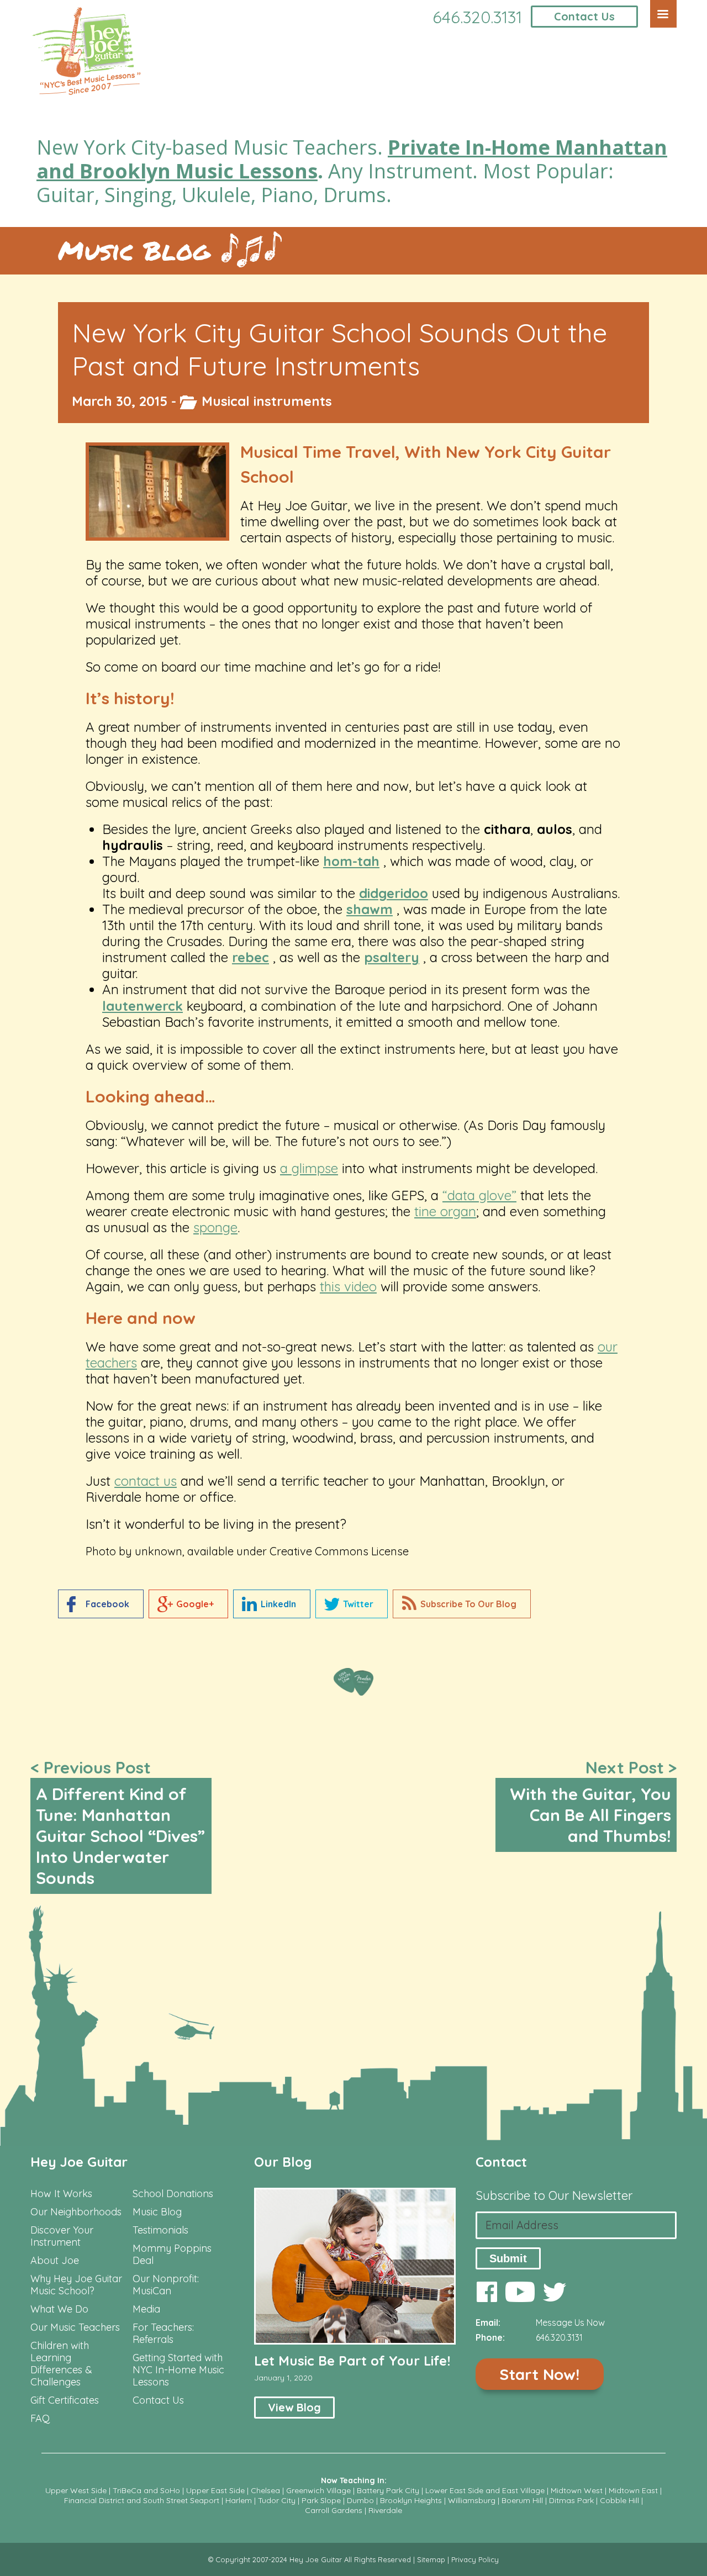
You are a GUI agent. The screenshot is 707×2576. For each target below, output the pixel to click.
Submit (508, 2258)
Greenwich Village (318, 2490)
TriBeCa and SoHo (146, 2490)
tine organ (445, 1211)
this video (348, 1286)
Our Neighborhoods (76, 2212)
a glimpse (309, 1168)
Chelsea (265, 2490)
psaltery (392, 957)
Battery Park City (388, 2490)
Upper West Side (76, 2490)
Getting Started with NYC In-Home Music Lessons (178, 2370)
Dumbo (360, 2500)
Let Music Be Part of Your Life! (352, 2361)
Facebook (107, 1604)
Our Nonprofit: (166, 2279)
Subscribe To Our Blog (468, 1604)
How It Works (61, 2194)
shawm (370, 909)
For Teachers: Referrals (163, 2334)
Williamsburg (472, 2500)
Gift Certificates (65, 2400)
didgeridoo (394, 893)
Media (146, 2309)
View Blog (294, 2407)
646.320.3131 (477, 17)
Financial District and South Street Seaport (142, 2500)
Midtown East (633, 2490)
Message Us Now (570, 2322)
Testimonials (160, 2230)
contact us (146, 1481)
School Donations (173, 2194)
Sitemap (431, 2559)
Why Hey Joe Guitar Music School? (76, 2285)
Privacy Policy (475, 2559)
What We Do (59, 2309)
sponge (215, 1227)
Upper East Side (215, 2490)
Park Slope (321, 2500)
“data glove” (479, 1195)
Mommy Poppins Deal (172, 2255)
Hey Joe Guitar (79, 2162)
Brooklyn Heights (411, 2500)
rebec (250, 957)
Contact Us (584, 16)
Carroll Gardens (334, 2510)
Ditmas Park (571, 2500)
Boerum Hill (522, 2500)
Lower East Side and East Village (485, 2490)
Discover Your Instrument (62, 2236)
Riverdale (385, 2510)
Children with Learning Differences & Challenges (61, 2364)
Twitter (358, 1604)
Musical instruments (267, 401)
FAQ (40, 2419)
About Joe (55, 2261)
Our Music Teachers (75, 2327)
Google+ (195, 1604)
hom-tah (351, 861)
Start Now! (539, 2374)
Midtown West (577, 2490)
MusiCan (152, 2291)
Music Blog (134, 250)
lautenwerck (143, 1006)
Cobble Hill (619, 2500)
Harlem (239, 2500)
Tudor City (277, 2500)
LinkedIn (278, 1604)
